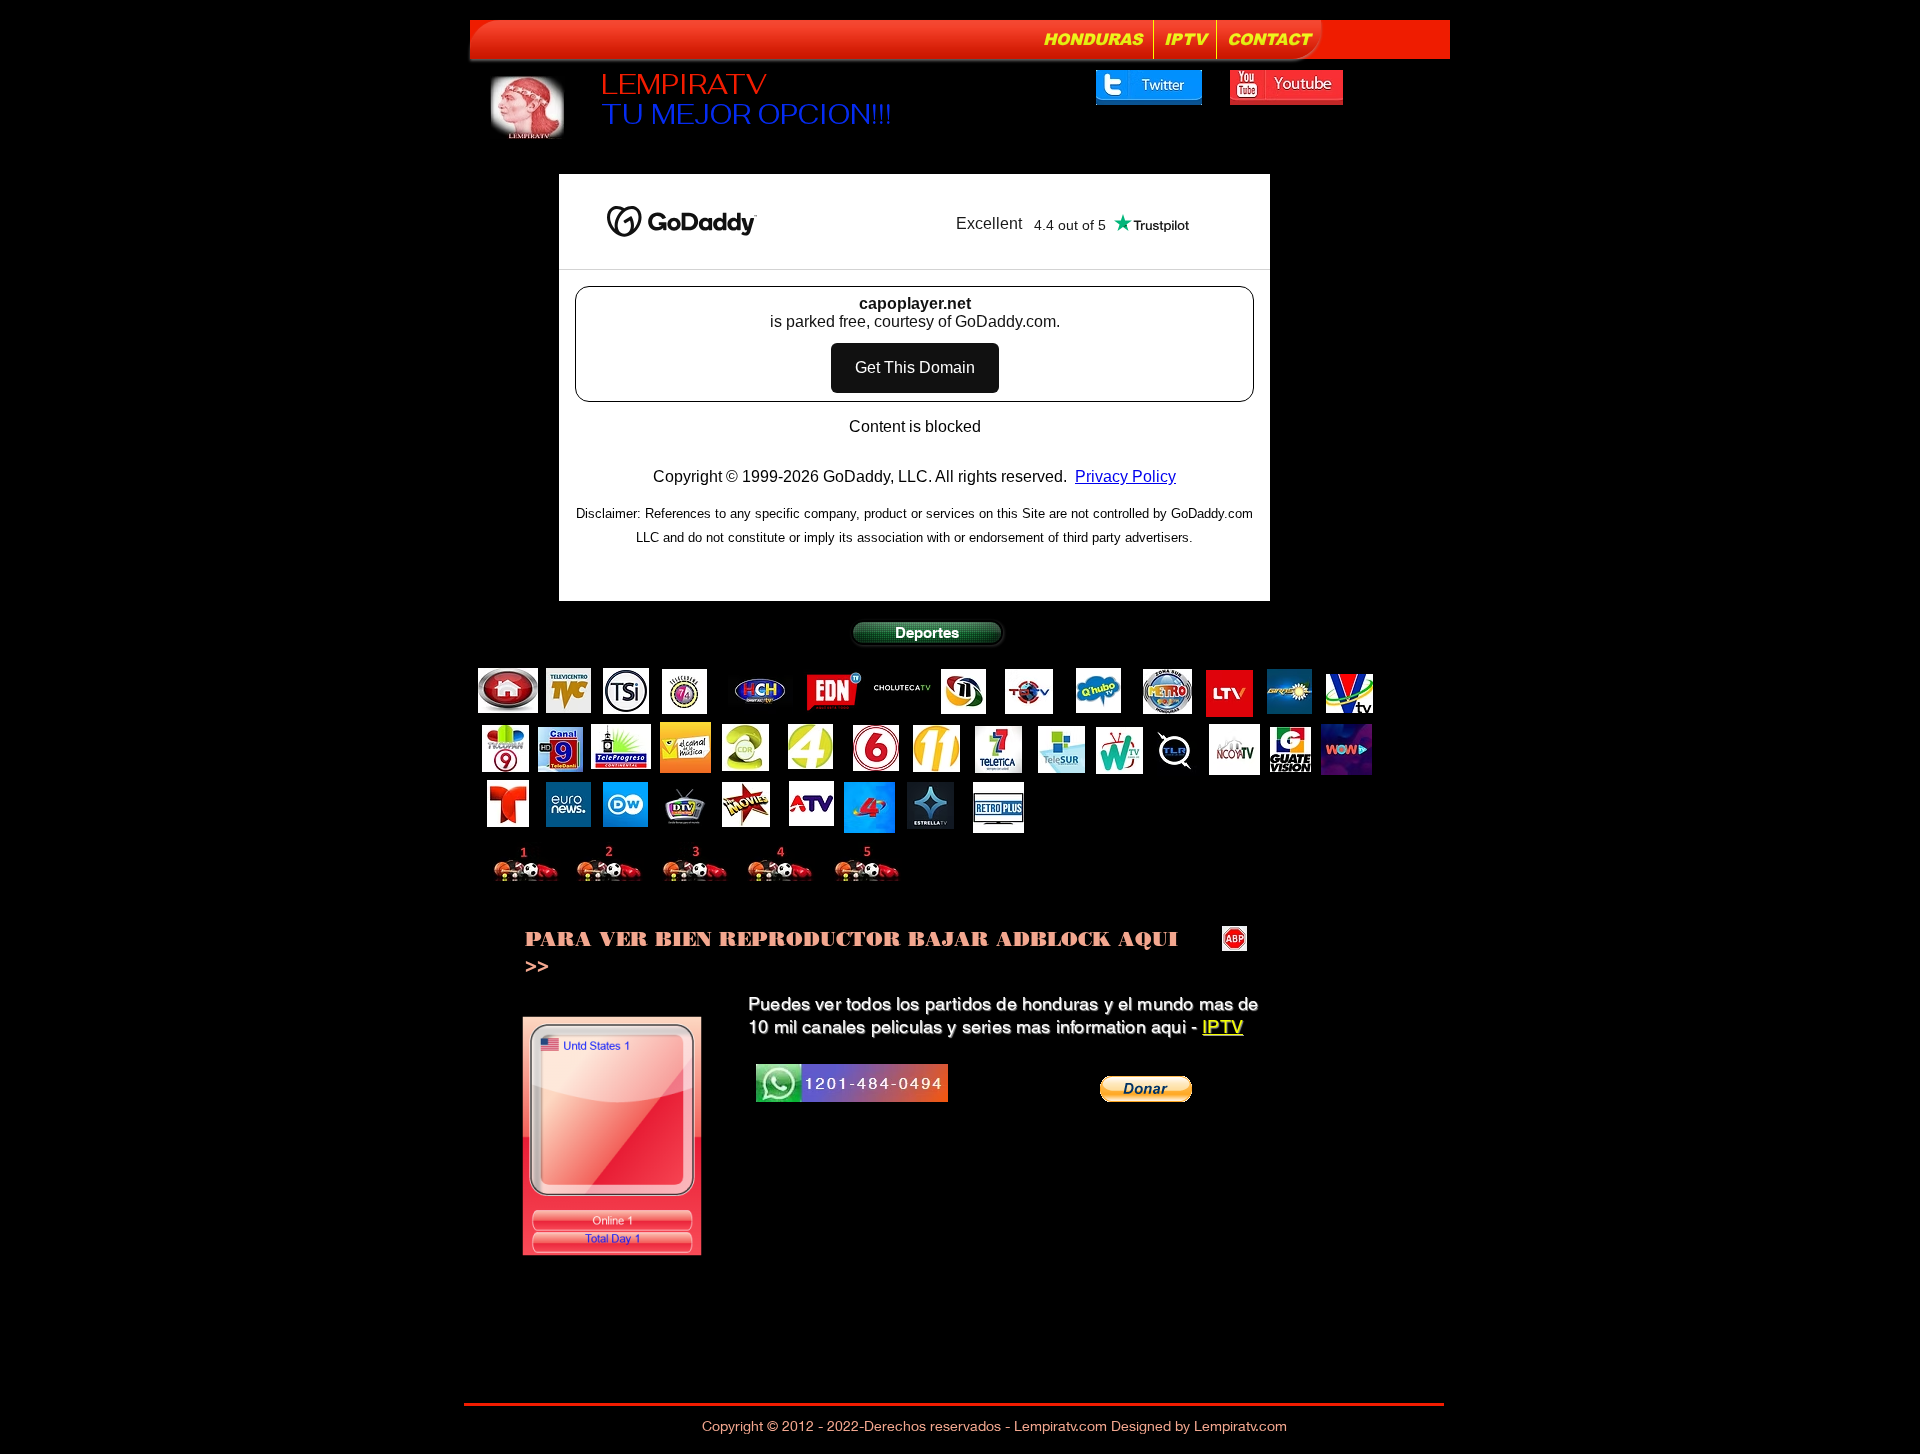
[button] (1146, 1089)
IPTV (1222, 1026)
